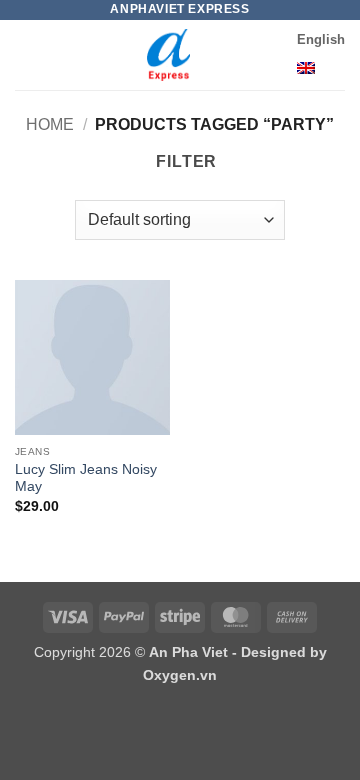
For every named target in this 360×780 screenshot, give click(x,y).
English (321, 39)
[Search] (275, 56)
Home (50, 124)
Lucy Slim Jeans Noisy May (86, 478)
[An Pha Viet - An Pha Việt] (168, 55)
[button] (27, 54)
